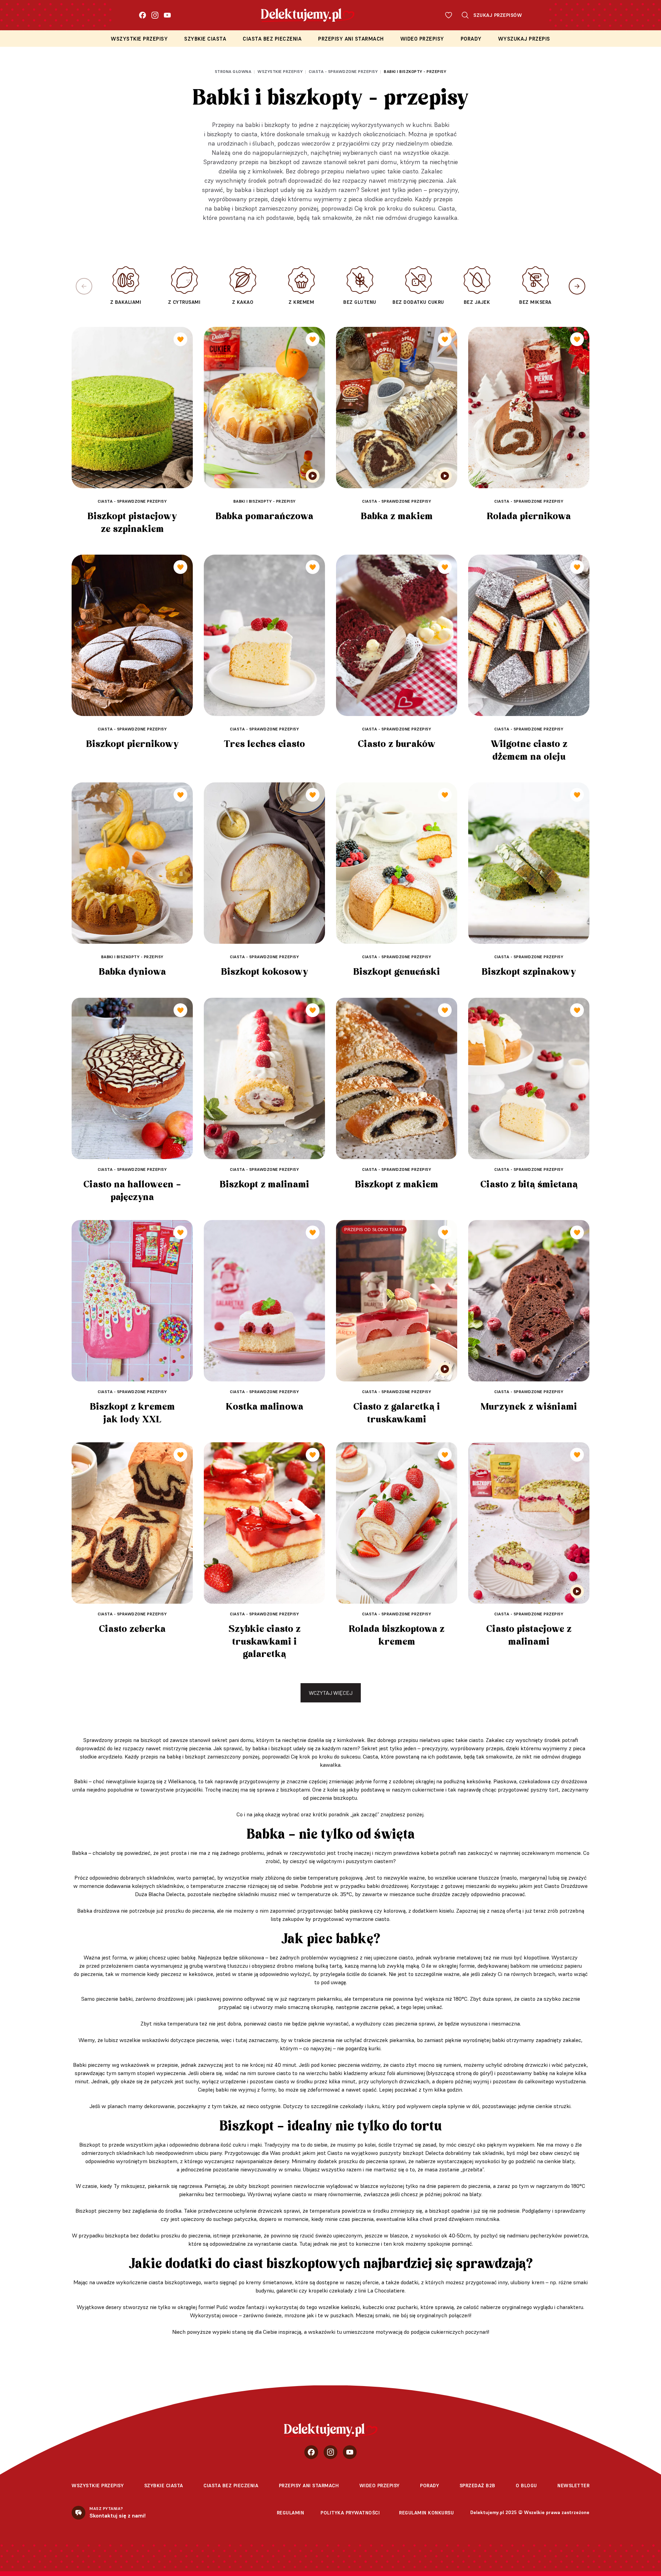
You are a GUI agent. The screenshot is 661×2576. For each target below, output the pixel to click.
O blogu (526, 2486)
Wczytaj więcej (331, 1693)
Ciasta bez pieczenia (272, 39)
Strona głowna (233, 71)
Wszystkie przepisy (139, 39)
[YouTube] (167, 15)
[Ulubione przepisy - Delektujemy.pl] (449, 15)
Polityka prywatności (350, 2513)
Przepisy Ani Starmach (351, 39)
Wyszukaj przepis (524, 39)
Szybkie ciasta (205, 39)
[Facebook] (143, 15)
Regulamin (291, 2513)
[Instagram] (155, 15)
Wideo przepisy (422, 39)
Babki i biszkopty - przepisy (415, 71)
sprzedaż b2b (478, 2486)
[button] (577, 286)
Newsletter (573, 2486)
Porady (471, 39)
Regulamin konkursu (426, 2513)
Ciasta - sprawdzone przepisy (343, 71)
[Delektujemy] (331, 2430)
